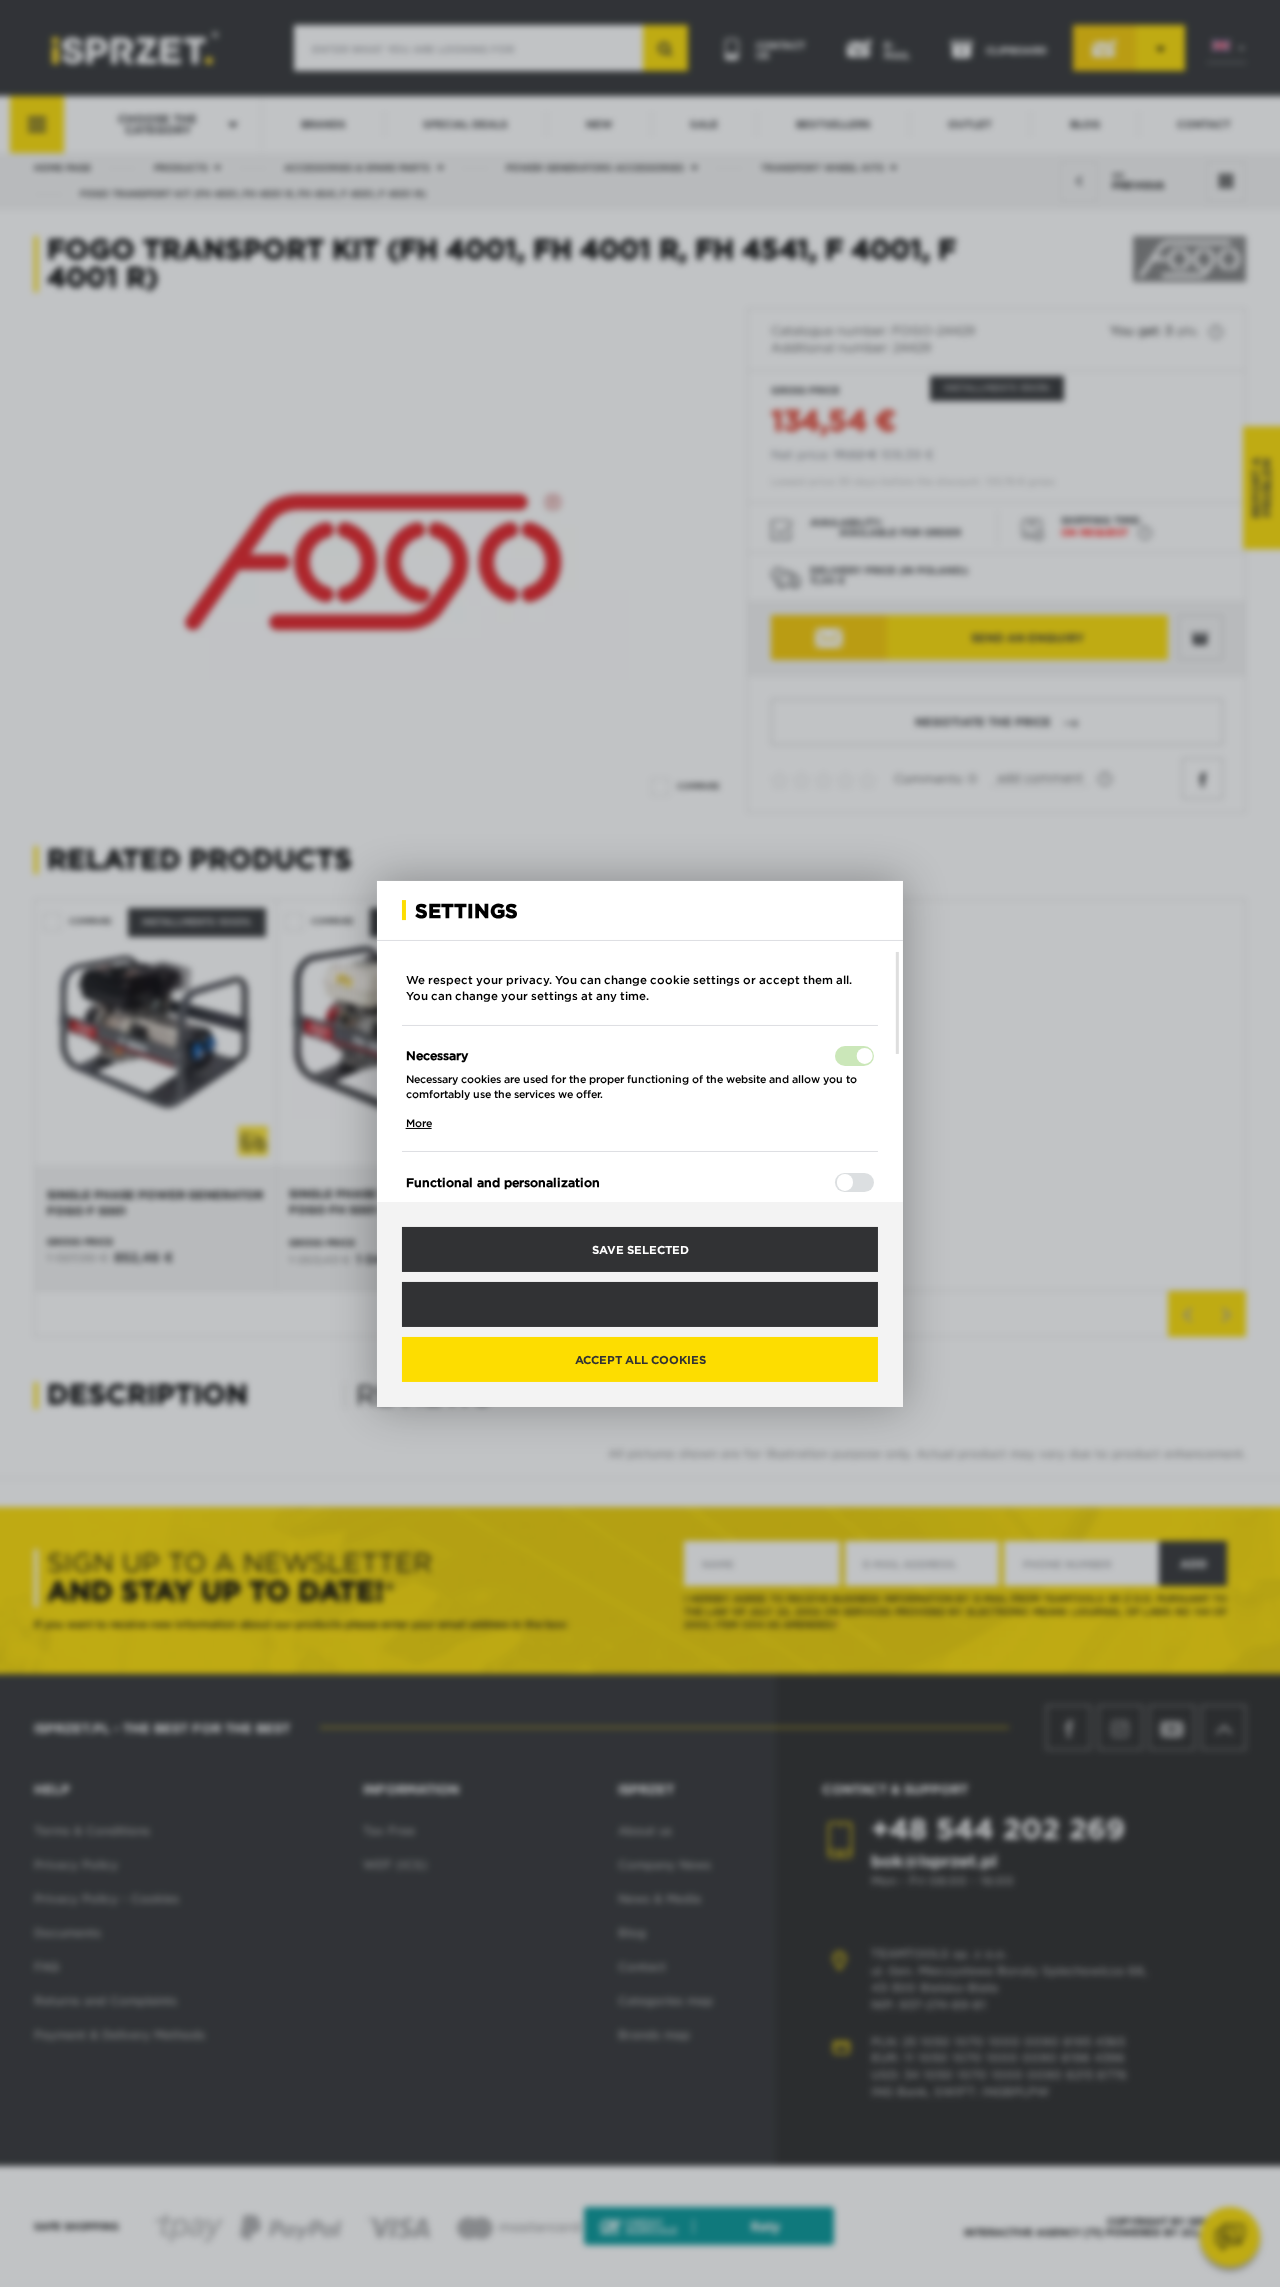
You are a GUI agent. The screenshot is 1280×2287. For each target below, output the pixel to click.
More (419, 1123)
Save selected (640, 1248)
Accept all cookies (640, 1359)
